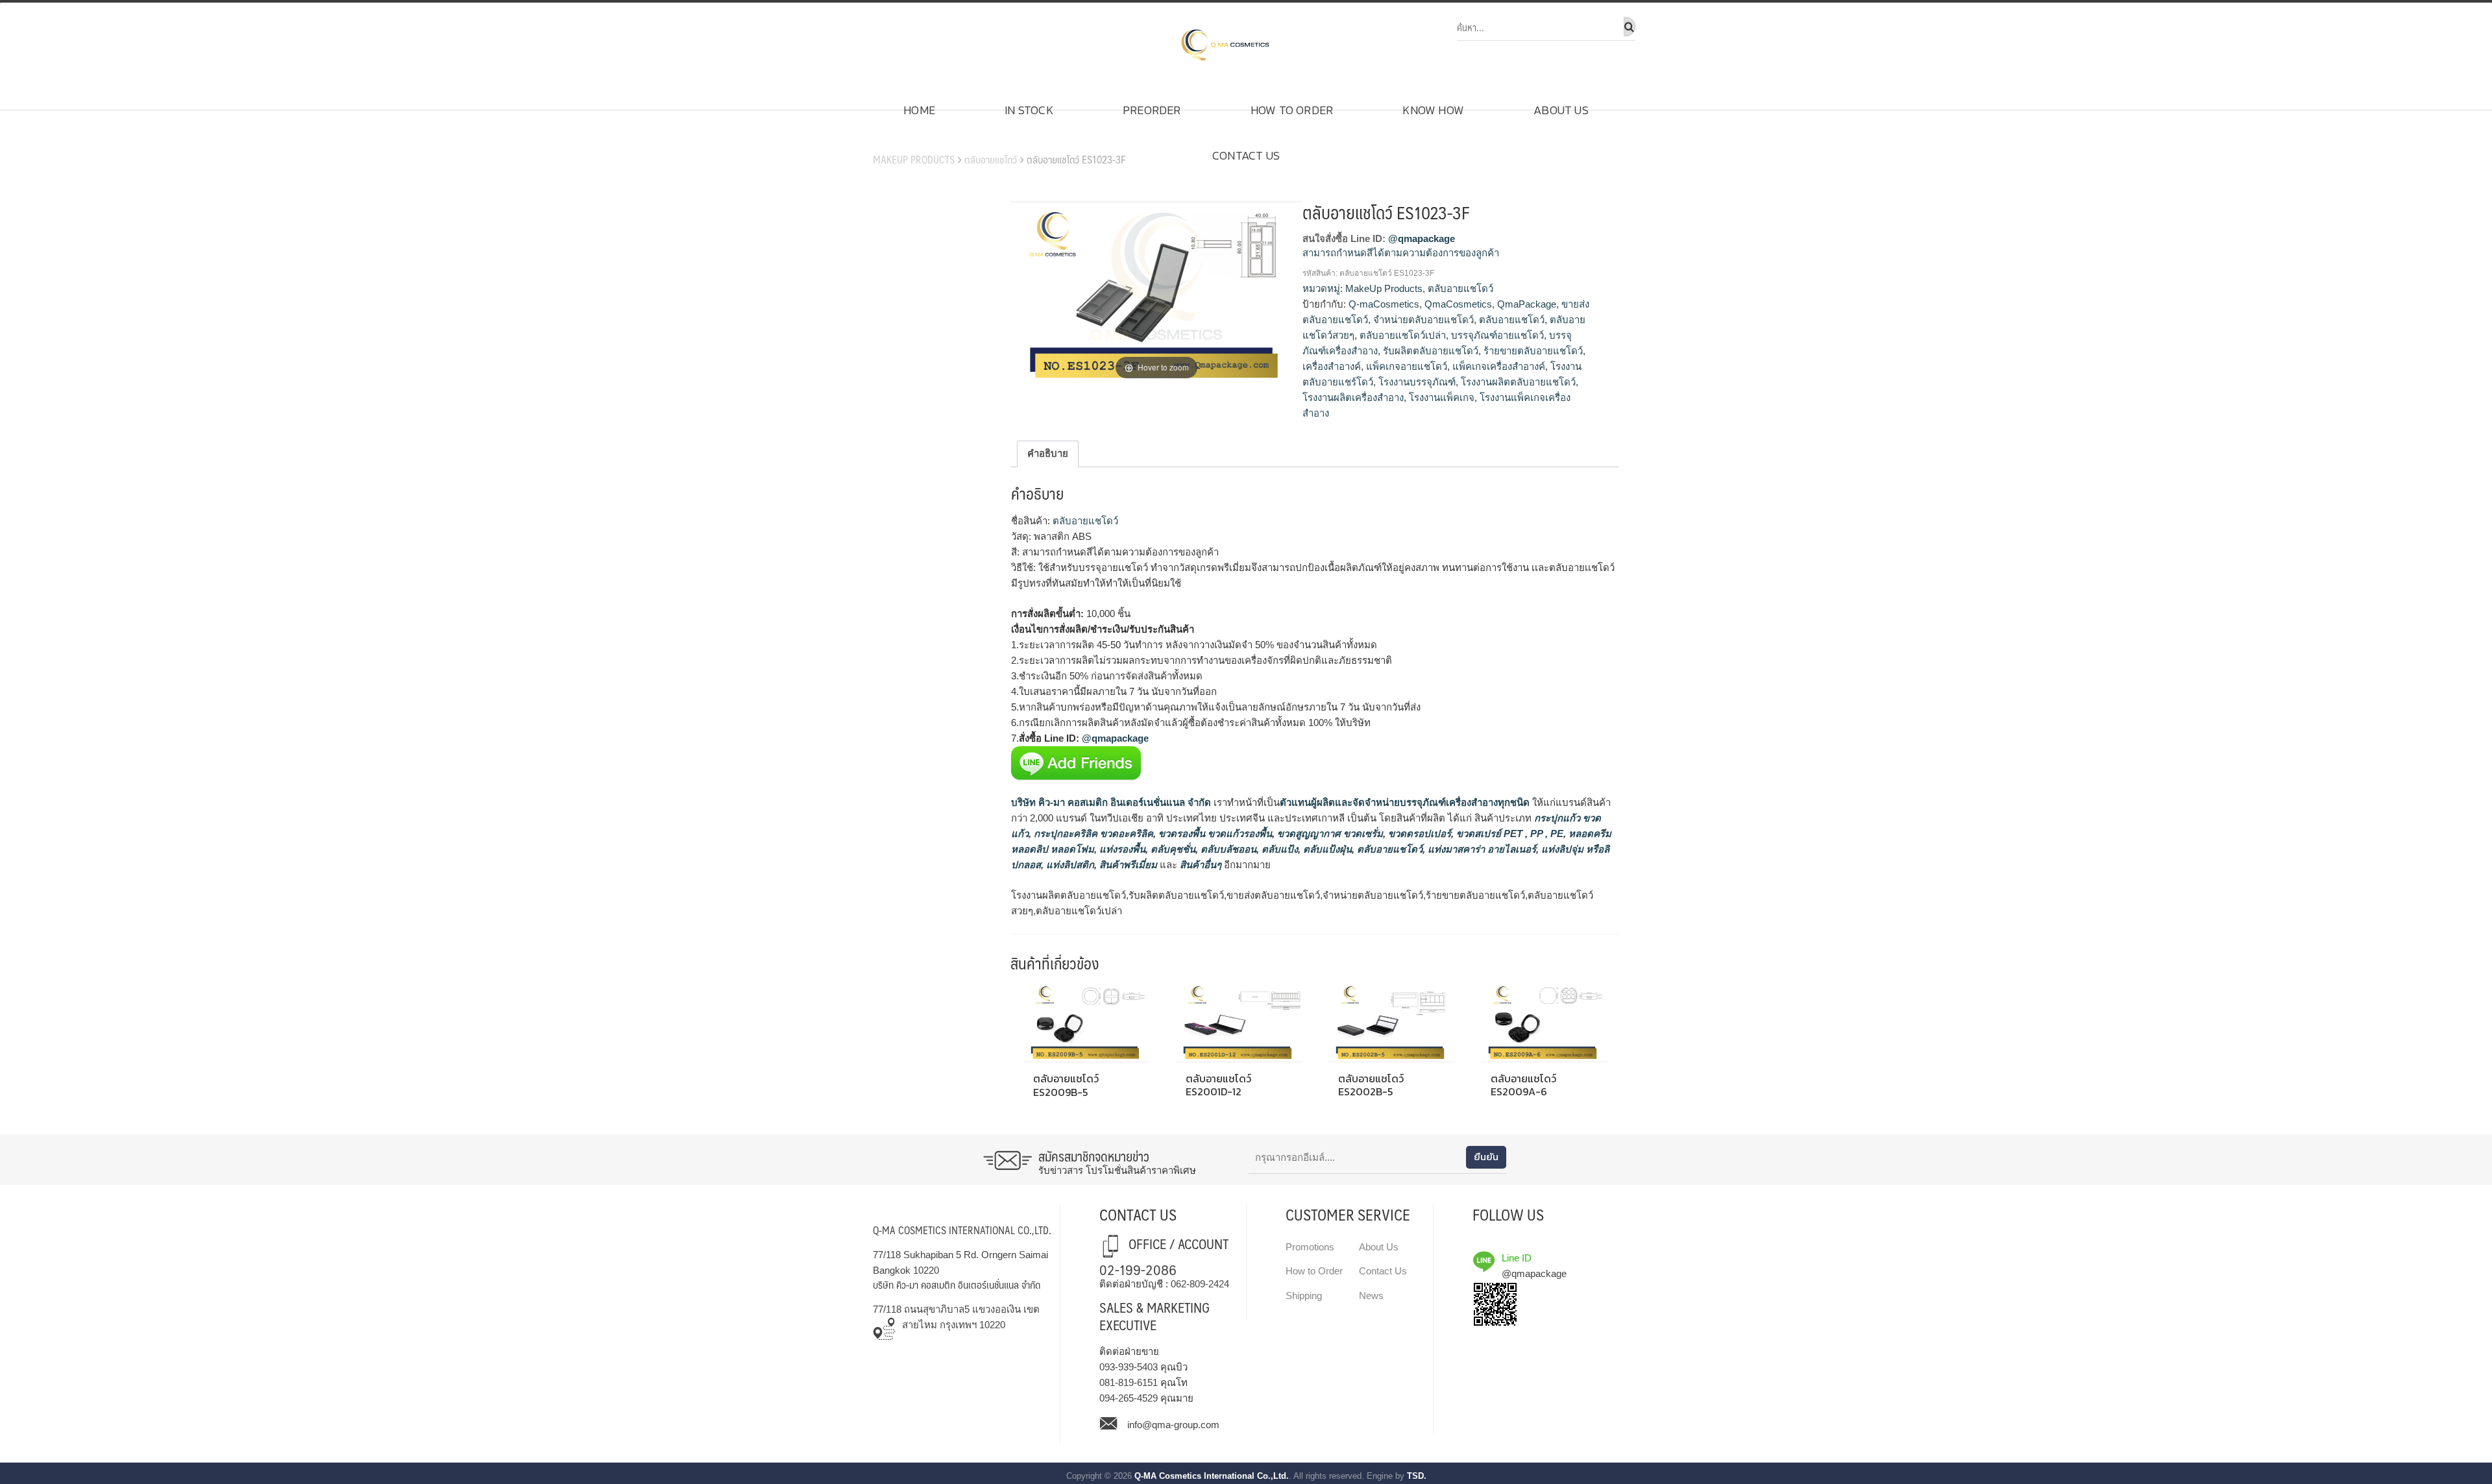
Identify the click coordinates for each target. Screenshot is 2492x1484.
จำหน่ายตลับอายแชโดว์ (1423, 320)
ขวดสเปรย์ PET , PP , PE (1509, 833)
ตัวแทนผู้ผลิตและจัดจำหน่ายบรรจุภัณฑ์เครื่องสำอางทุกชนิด (1405, 802)
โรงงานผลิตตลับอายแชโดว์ (1518, 382)
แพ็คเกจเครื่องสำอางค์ (1499, 366)
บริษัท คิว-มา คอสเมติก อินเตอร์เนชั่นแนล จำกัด (1111, 802)
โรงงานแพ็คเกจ (1442, 397)
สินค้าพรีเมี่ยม (1128, 865)
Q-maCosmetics (1384, 304)
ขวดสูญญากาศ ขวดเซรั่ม (1329, 833)
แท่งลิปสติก (1069, 865)
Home (919, 110)
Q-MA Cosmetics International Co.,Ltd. (1212, 1476)
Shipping (1304, 1295)
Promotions (1310, 1247)
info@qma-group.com (1173, 1425)
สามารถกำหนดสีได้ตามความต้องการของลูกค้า (1401, 253)
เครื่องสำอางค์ (1332, 366)
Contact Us (1246, 155)
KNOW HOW (1433, 110)
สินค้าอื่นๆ (1201, 865)
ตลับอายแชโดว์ (991, 159)
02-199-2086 (1138, 1269)
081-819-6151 (1129, 1382)
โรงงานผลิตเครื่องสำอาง (1353, 397)
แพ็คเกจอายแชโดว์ (1407, 366)
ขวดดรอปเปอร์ (1418, 833)
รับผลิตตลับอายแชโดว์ (1431, 351)
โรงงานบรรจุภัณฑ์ (1417, 382)
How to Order (1292, 110)
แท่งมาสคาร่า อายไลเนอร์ (1481, 849)
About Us (1561, 110)
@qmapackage (1422, 238)
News (1371, 1295)
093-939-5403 (1129, 1367)
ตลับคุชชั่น (1172, 849)
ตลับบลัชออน (1227, 849)
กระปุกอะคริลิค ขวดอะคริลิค (1092, 833)
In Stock (1029, 110)
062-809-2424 (1200, 1284)
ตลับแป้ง (1278, 849)
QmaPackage (1527, 304)
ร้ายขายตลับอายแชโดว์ (1533, 351)
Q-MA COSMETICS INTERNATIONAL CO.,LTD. (962, 1230)
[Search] (1630, 27)
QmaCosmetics (1458, 304)
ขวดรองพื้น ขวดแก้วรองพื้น (1214, 833)
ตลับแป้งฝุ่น (1326, 849)
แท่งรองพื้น (1121, 849)
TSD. (1417, 1476)
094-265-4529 (1129, 1398)
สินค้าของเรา (909, 140)
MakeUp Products (914, 159)
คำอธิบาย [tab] (1048, 453)
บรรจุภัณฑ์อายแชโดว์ (1497, 335)
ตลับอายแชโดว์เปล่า (1403, 335)
